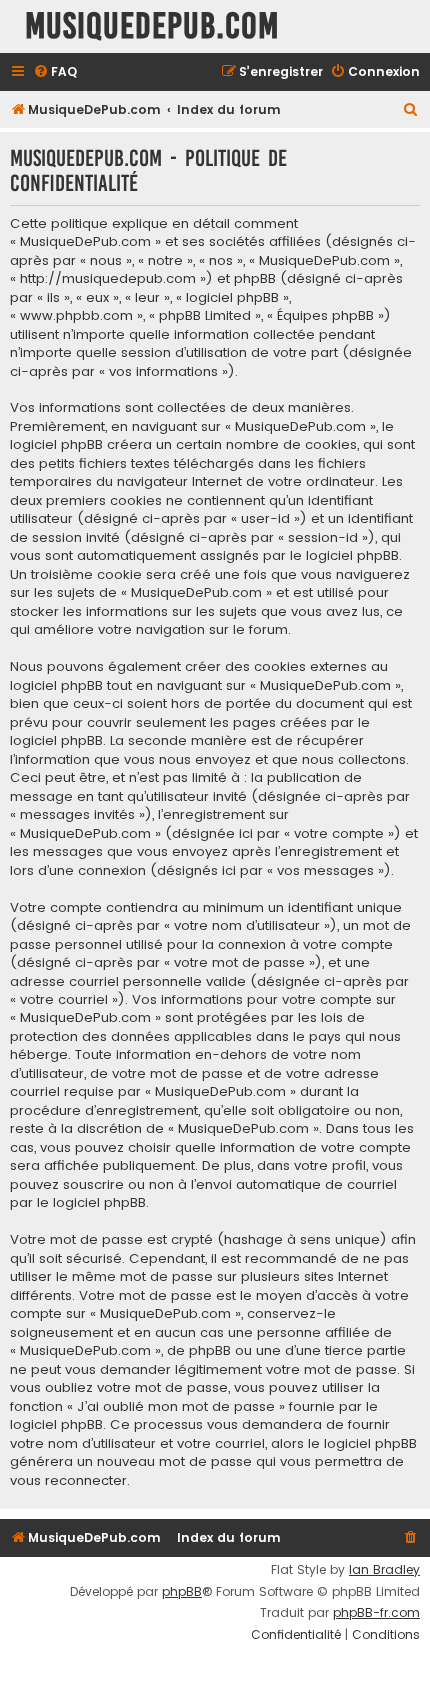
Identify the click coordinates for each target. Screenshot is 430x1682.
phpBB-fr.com (376, 1613)
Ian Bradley (384, 1570)
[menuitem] (55, 72)
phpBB (182, 1592)
